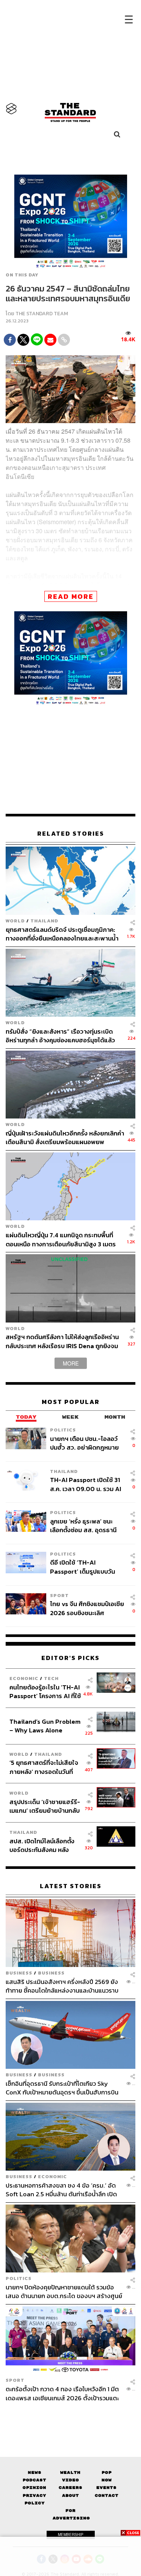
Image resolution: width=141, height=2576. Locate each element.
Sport (59, 1595)
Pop (107, 2472)
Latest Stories (71, 1886)
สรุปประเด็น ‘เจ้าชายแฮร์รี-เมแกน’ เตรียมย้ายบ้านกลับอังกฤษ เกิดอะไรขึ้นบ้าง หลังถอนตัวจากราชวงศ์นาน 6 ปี (45, 1806)
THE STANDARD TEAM (42, 314)
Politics (63, 1430)
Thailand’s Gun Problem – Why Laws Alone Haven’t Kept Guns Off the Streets (45, 1726)
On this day (22, 275)
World (15, 921)
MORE (71, 1363)
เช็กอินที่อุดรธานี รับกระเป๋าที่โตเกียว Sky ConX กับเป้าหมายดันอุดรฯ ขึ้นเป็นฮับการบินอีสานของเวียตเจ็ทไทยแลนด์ (62, 2088)
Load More (70, 2415)
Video (70, 2480)
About (70, 2495)
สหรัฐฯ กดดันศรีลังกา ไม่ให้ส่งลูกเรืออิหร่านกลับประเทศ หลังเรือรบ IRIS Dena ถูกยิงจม (62, 1341)
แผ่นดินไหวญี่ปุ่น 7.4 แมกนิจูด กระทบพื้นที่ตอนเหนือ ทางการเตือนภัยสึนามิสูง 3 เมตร (61, 1239)
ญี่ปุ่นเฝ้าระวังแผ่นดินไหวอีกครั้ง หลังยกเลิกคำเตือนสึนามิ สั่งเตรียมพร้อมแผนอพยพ (65, 1138)
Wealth (70, 2472)
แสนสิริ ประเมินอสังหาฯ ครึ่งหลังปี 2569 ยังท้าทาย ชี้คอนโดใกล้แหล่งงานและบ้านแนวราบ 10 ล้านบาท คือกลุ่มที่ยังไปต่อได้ (62, 1986)
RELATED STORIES (71, 834)
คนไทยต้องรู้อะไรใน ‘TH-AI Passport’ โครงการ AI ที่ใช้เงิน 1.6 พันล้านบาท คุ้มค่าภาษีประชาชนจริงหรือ (45, 1692)
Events (106, 2488)
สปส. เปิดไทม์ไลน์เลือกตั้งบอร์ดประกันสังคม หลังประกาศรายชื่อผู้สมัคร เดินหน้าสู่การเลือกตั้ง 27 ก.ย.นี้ (44, 1845)
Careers (70, 2488)
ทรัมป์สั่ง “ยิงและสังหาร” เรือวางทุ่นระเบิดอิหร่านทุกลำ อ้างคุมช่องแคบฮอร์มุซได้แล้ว (60, 1036)
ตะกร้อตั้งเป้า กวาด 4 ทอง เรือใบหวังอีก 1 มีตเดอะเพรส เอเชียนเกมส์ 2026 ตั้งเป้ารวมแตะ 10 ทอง (62, 2393)
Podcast (34, 2480)
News (35, 2472)
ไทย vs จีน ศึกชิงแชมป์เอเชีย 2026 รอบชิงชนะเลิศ (87, 1608)
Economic (24, 1678)
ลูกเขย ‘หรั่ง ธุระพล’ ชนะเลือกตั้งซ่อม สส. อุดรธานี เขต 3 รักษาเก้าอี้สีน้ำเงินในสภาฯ (84, 1526)
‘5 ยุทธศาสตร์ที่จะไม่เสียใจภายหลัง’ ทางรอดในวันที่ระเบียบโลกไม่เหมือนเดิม (44, 1767)
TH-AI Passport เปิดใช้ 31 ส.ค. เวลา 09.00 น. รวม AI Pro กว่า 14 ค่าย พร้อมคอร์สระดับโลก (87, 1484)
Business (19, 1973)
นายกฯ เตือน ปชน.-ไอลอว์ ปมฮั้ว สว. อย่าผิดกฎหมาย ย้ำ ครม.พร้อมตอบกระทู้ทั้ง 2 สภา (87, 1443)
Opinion (34, 2488)
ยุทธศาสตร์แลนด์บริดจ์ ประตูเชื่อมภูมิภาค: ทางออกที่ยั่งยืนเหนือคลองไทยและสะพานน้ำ (62, 934)
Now (107, 2480)
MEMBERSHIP (71, 2535)
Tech (51, 1678)
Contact (107, 2495)
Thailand (44, 921)
